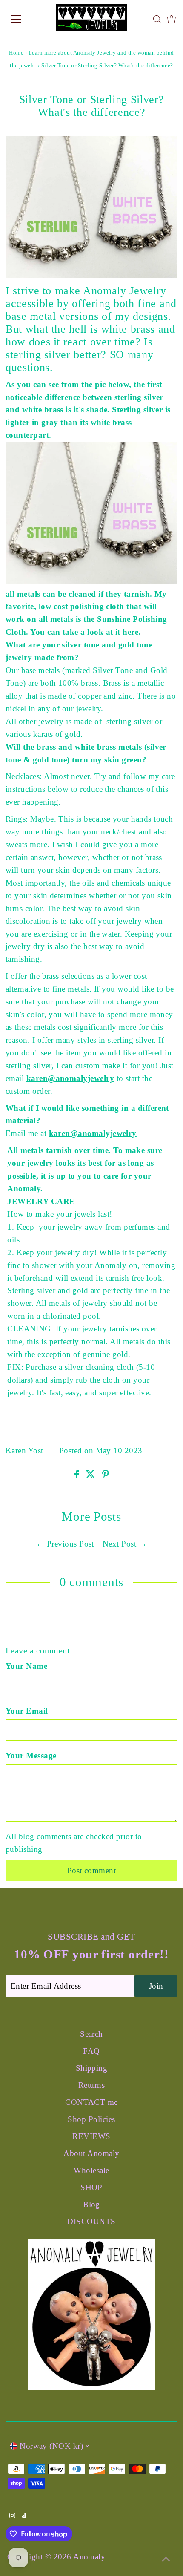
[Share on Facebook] (78, 1476)
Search (91, 2034)
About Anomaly (91, 2153)
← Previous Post (65, 1544)
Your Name (26, 1666)
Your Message (31, 1755)
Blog (91, 2204)
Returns (91, 2085)
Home (16, 53)
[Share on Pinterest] (106, 1476)
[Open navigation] (26, 19)
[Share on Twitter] (91, 1476)
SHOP (91, 2187)
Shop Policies (91, 2119)
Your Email (27, 1711)
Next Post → (125, 1544)
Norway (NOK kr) (51, 2446)
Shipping (92, 2068)
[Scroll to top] (166, 2559)
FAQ (91, 2051)
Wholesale (91, 2170)
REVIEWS (91, 2136)
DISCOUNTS (91, 2221)
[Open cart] (172, 19)
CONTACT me (91, 2102)
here (130, 632)
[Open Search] (157, 19)
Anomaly (90, 2557)
